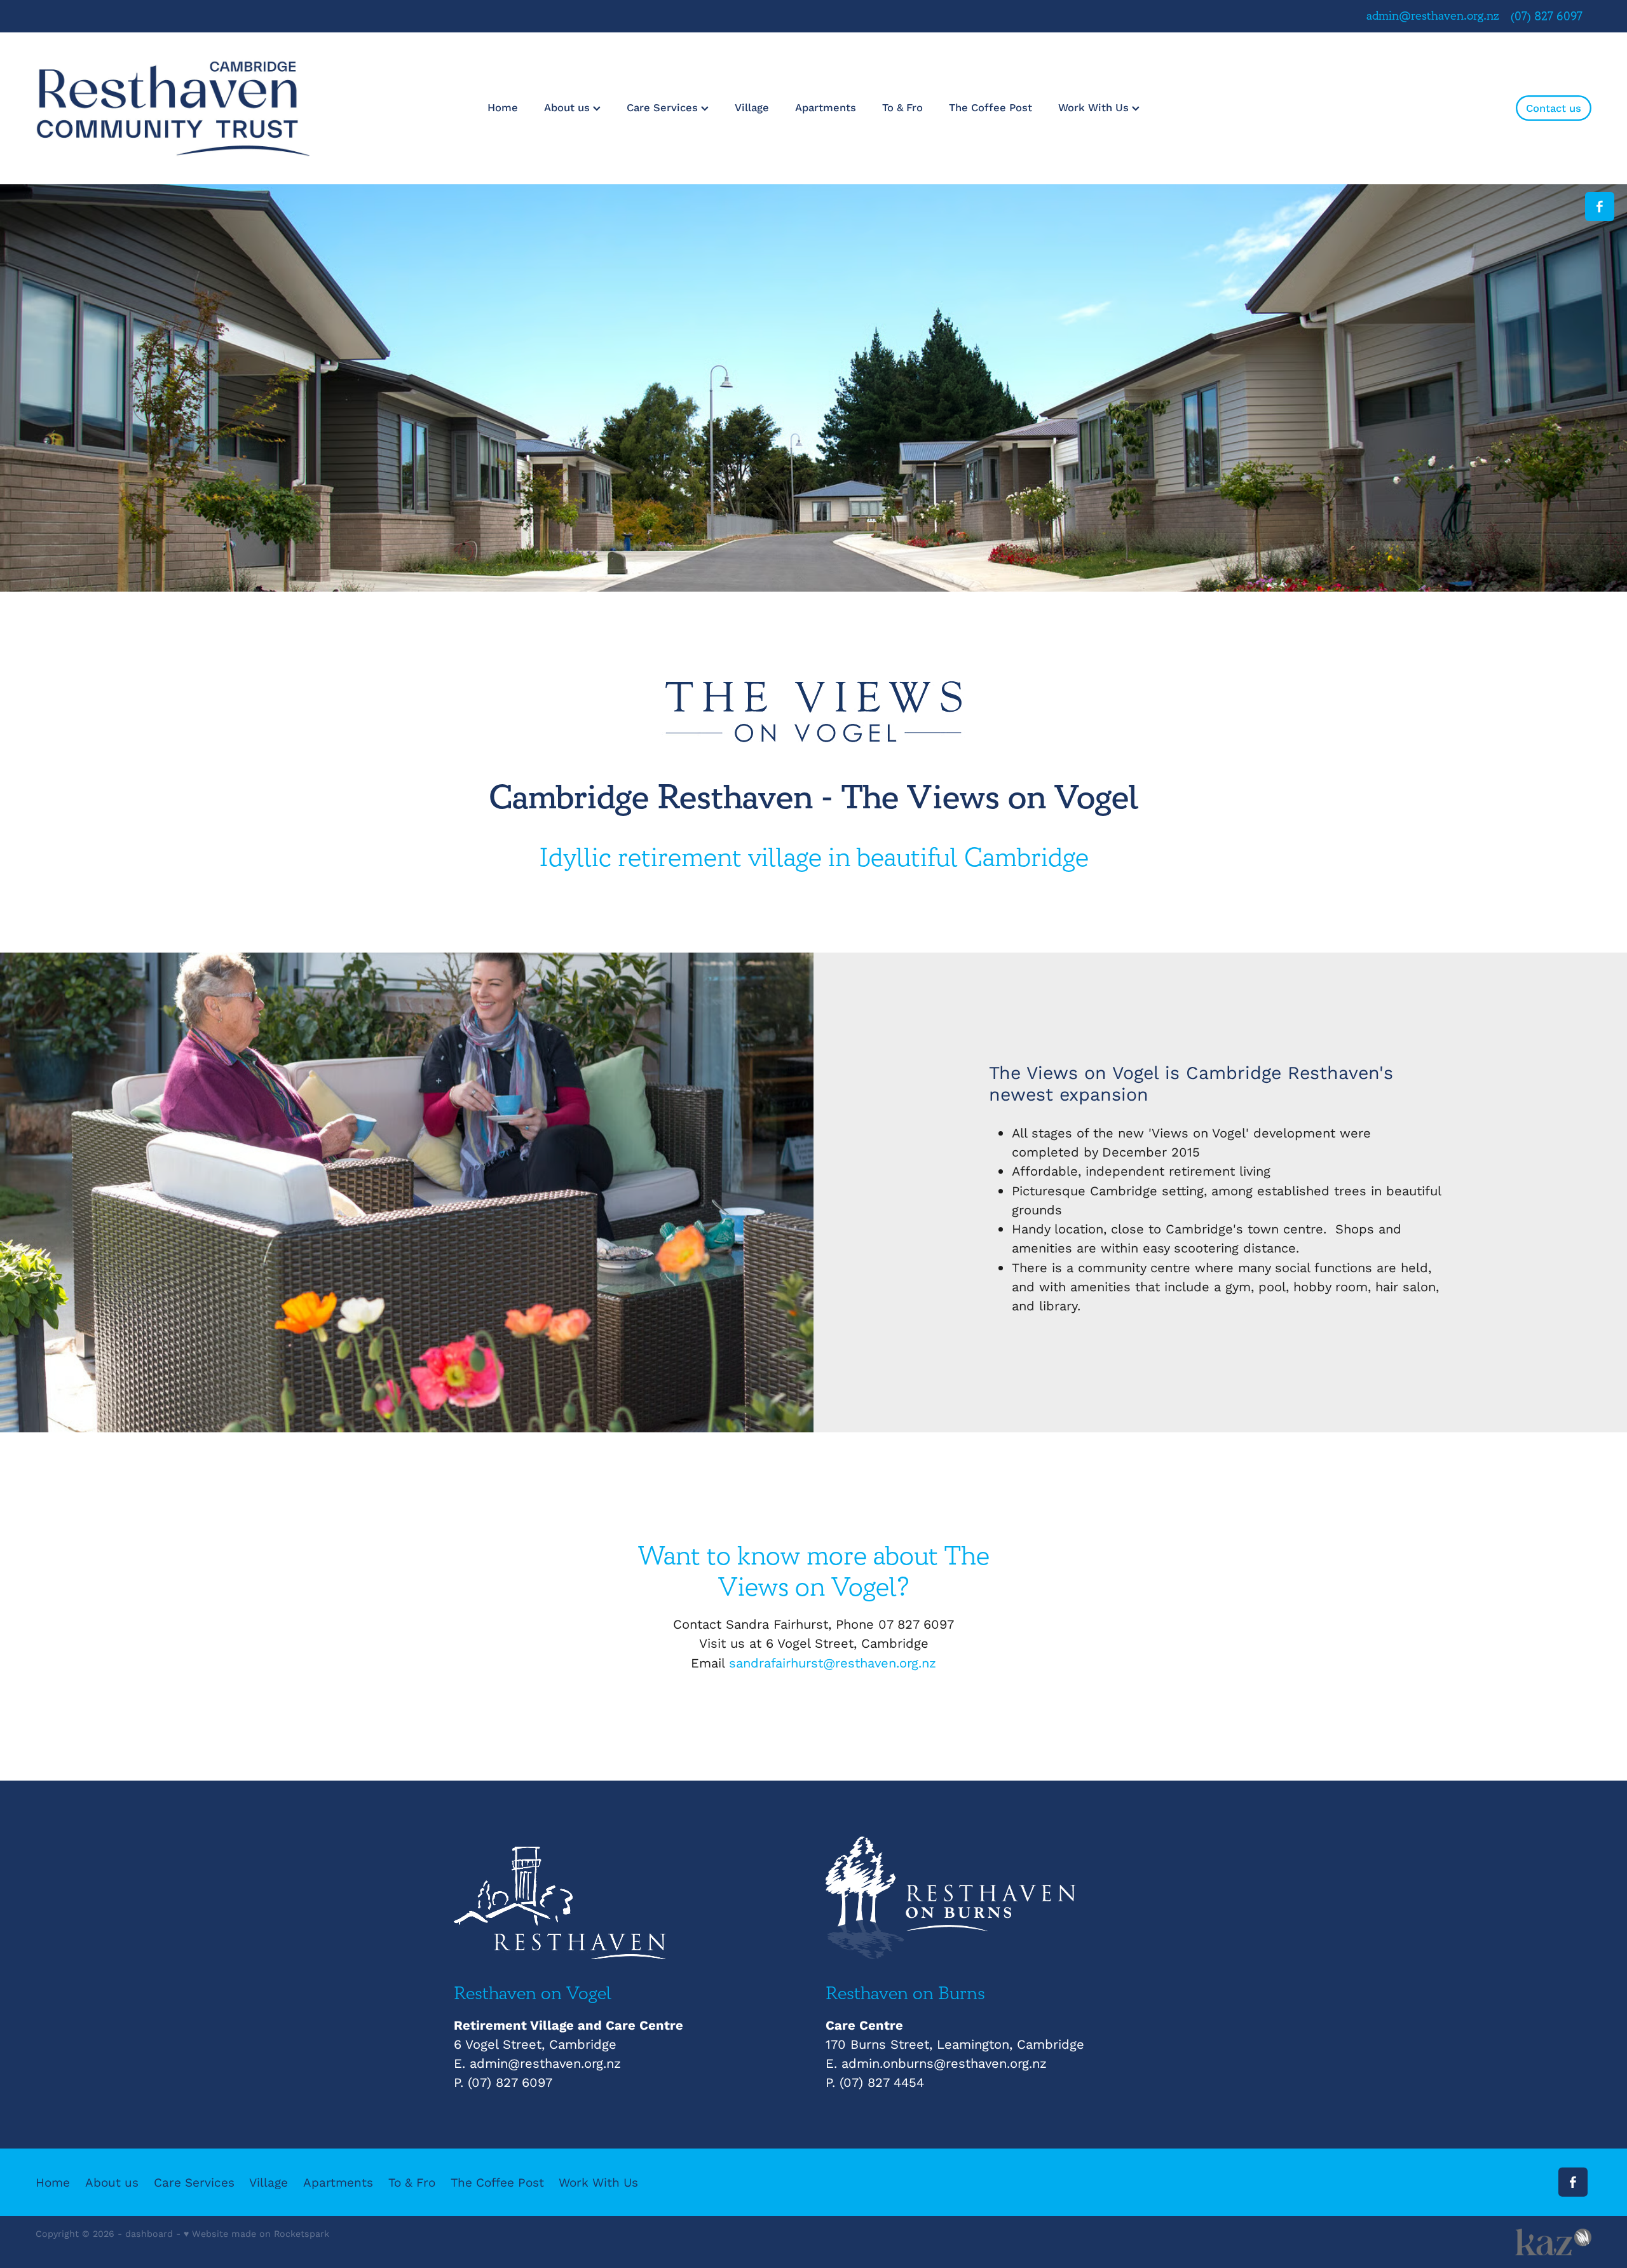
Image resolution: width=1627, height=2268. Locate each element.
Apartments (826, 107)
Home (503, 107)
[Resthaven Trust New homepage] (191, 108)
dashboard (149, 2233)
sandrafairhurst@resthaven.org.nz (833, 1663)
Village (752, 107)
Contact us (1554, 108)
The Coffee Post (990, 107)
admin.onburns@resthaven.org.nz (944, 2063)
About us (568, 107)
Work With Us (1095, 107)
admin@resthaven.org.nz (1433, 17)
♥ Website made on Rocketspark (256, 2233)
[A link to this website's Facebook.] (1600, 207)
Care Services (664, 107)
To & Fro (902, 107)
